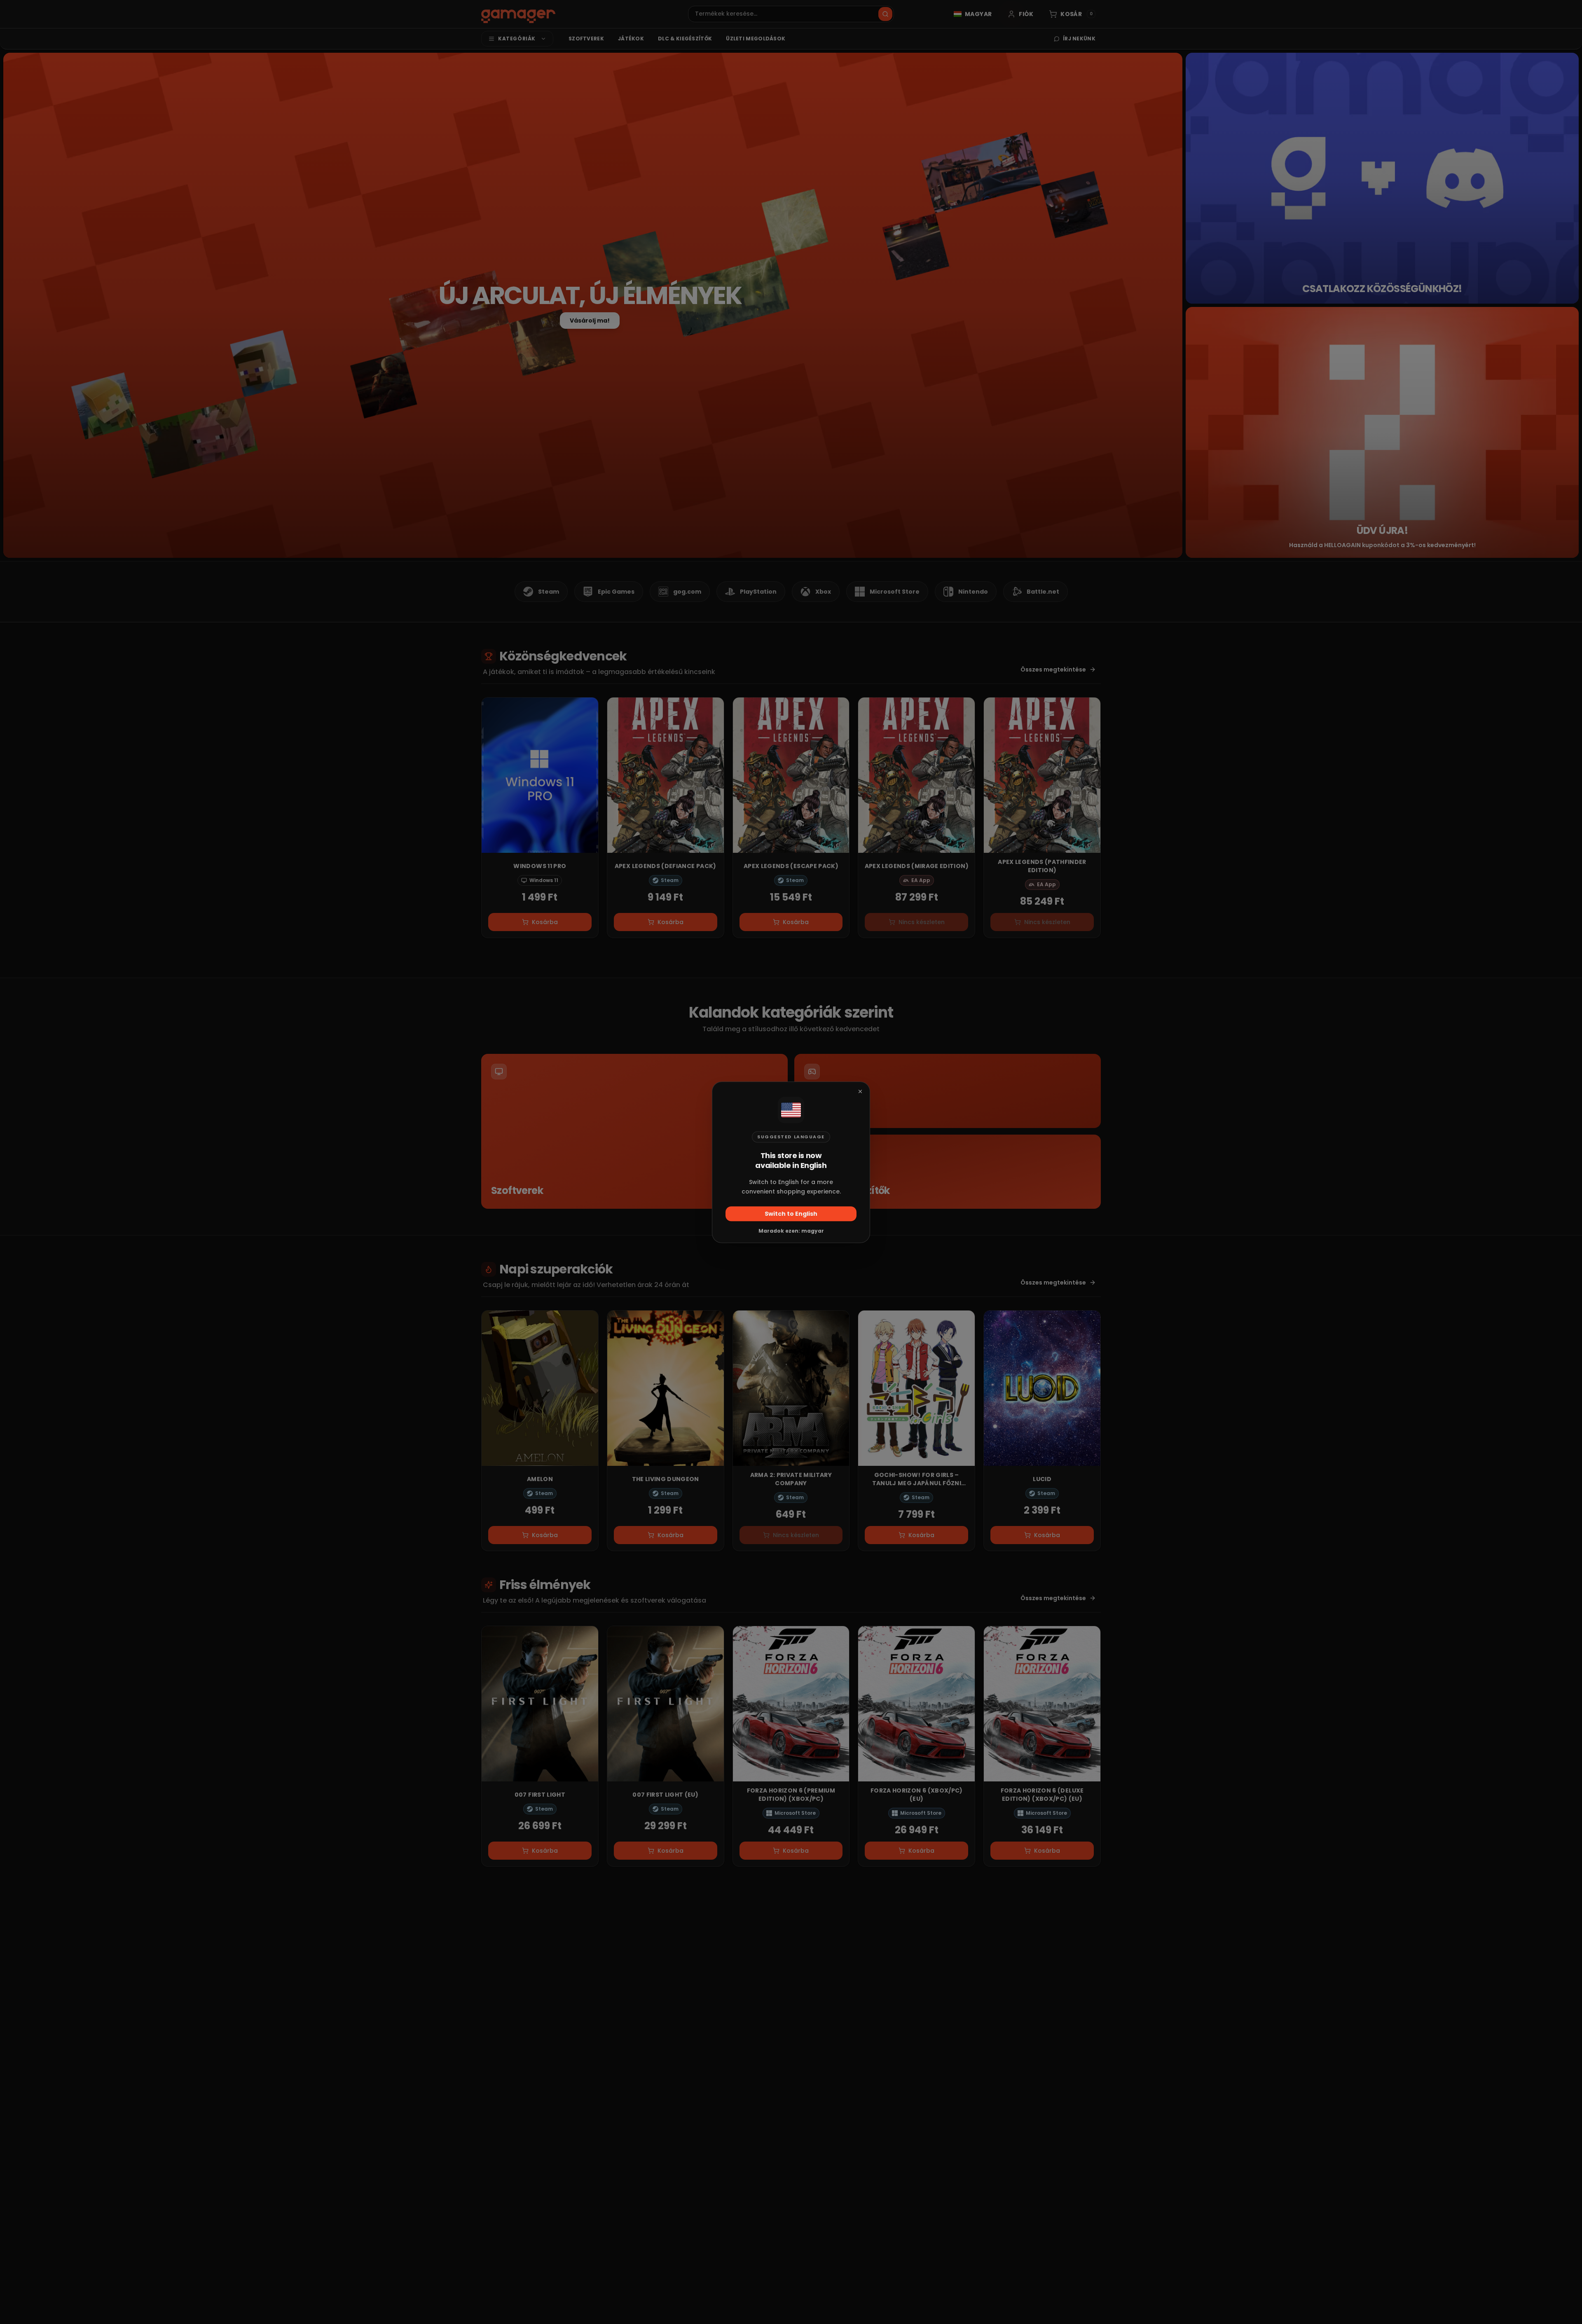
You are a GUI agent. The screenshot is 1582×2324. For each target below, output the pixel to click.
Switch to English (791, 1213)
